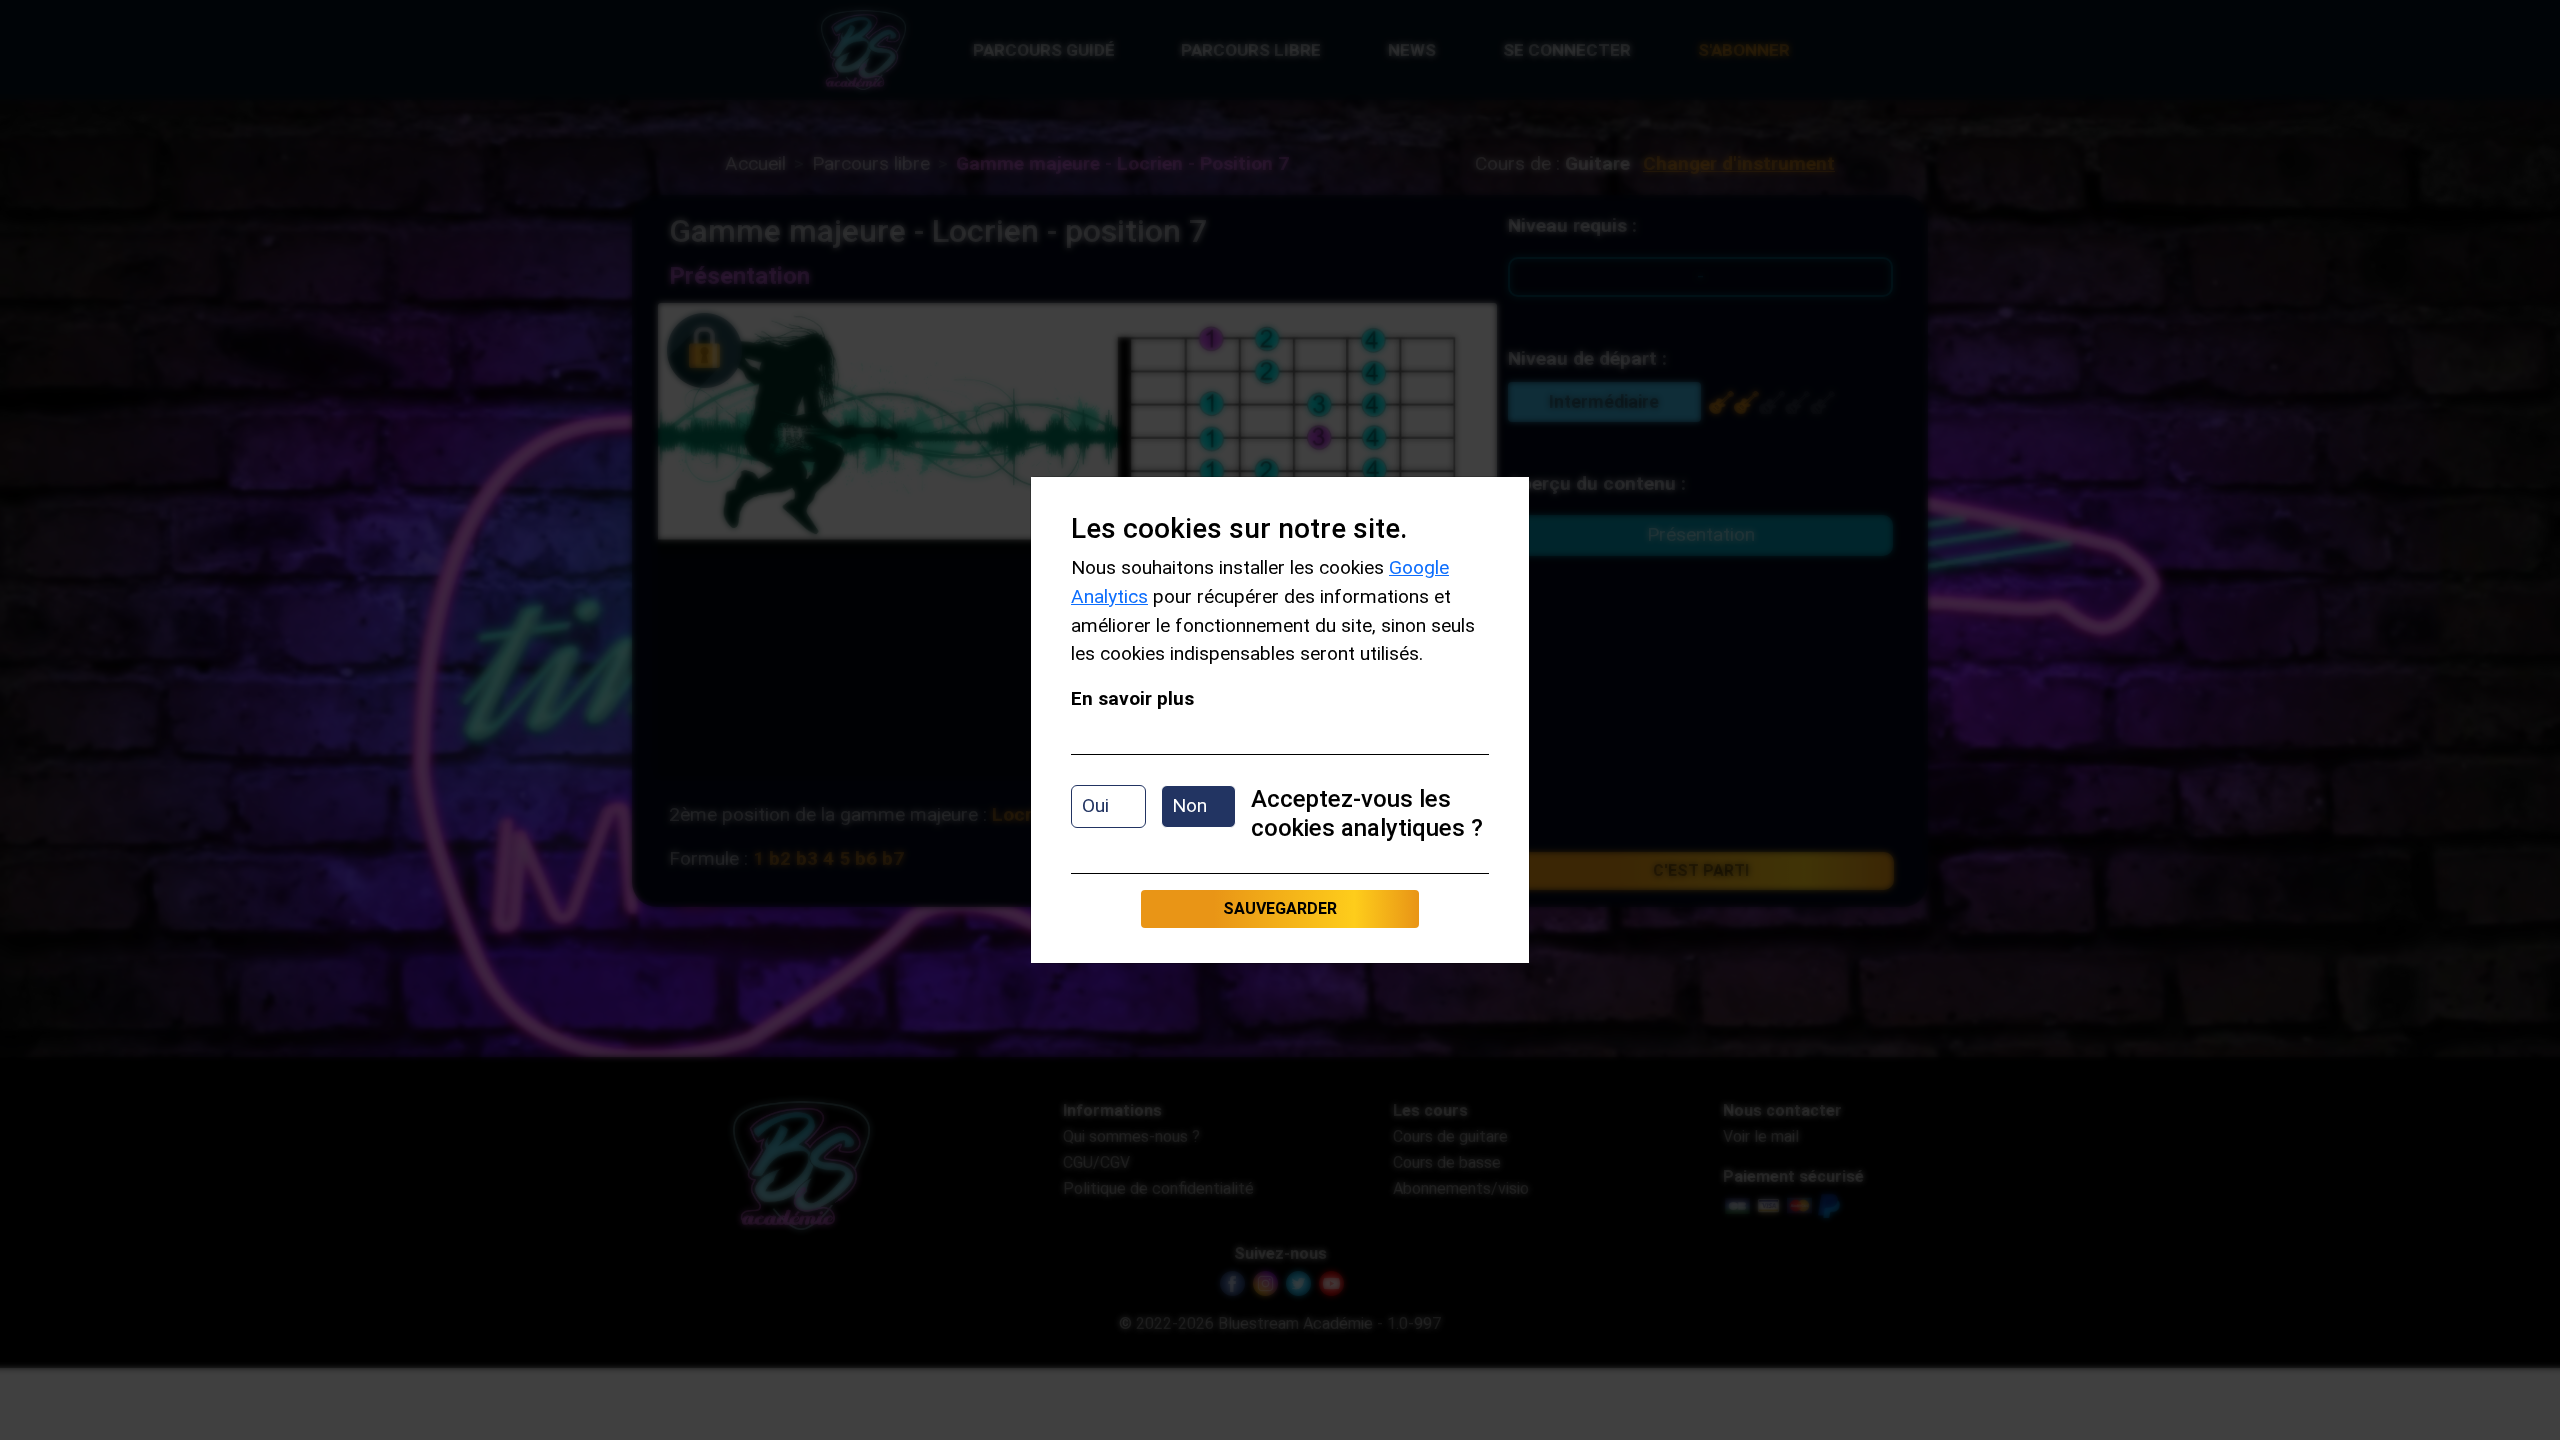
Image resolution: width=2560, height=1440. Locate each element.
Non (1189, 805)
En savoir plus (1132, 698)
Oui (1095, 805)
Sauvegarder (1280, 908)
